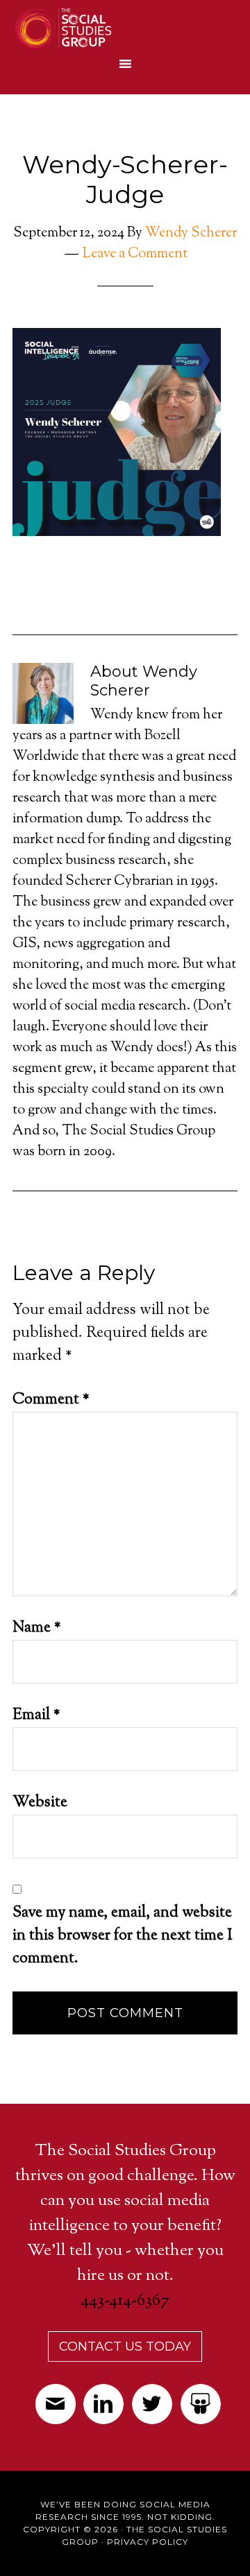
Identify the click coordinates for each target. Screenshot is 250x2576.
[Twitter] (152, 2409)
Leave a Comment (135, 254)
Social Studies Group (117, 28)
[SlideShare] (201, 2409)
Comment (51, 1400)
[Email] (55, 2409)
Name (37, 1628)
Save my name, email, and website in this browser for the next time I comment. (123, 1936)
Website (40, 1803)
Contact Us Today (125, 2346)
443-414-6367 (125, 2301)
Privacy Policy (148, 2542)
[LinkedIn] (104, 2409)
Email (36, 1715)
